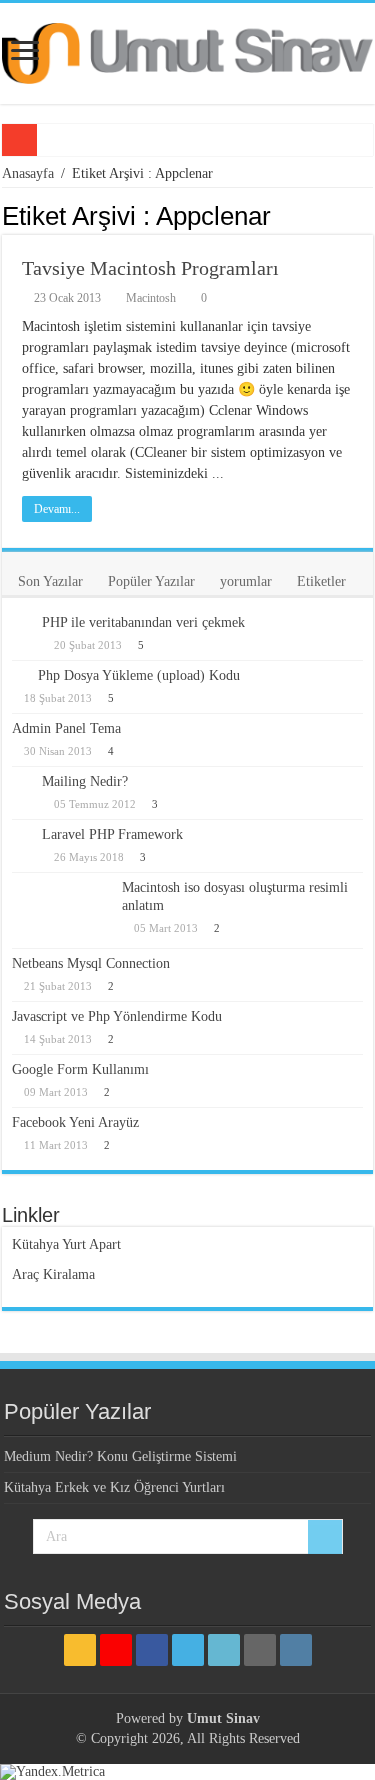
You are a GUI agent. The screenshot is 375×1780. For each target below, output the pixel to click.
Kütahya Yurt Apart (66, 1244)
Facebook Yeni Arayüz (75, 1122)
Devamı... (57, 509)
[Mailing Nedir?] (22, 783)
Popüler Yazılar (151, 581)
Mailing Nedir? (85, 781)
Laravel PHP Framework (112, 834)
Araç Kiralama (53, 1274)
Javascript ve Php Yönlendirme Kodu (117, 1016)
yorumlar (246, 581)
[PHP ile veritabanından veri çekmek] (22, 624)
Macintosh (151, 298)
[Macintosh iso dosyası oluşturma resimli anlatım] (62, 910)
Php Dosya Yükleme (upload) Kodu (139, 675)
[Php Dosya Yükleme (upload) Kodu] (20, 675)
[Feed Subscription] (367, 215)
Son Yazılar (50, 581)
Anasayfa (28, 173)
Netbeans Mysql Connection (91, 963)
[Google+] (116, 1650)
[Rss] (80, 1650)
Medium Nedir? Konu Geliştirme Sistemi (120, 1456)
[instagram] (296, 1650)
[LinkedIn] (224, 1650)
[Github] (260, 1650)
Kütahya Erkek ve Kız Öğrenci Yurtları (114, 1487)
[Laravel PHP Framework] (22, 836)
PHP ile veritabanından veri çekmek (143, 622)
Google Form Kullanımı (80, 1069)
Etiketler (321, 581)
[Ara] (325, 1537)
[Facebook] (152, 1650)
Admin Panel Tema (66, 728)
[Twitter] (188, 1650)
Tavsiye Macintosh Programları (150, 268)
